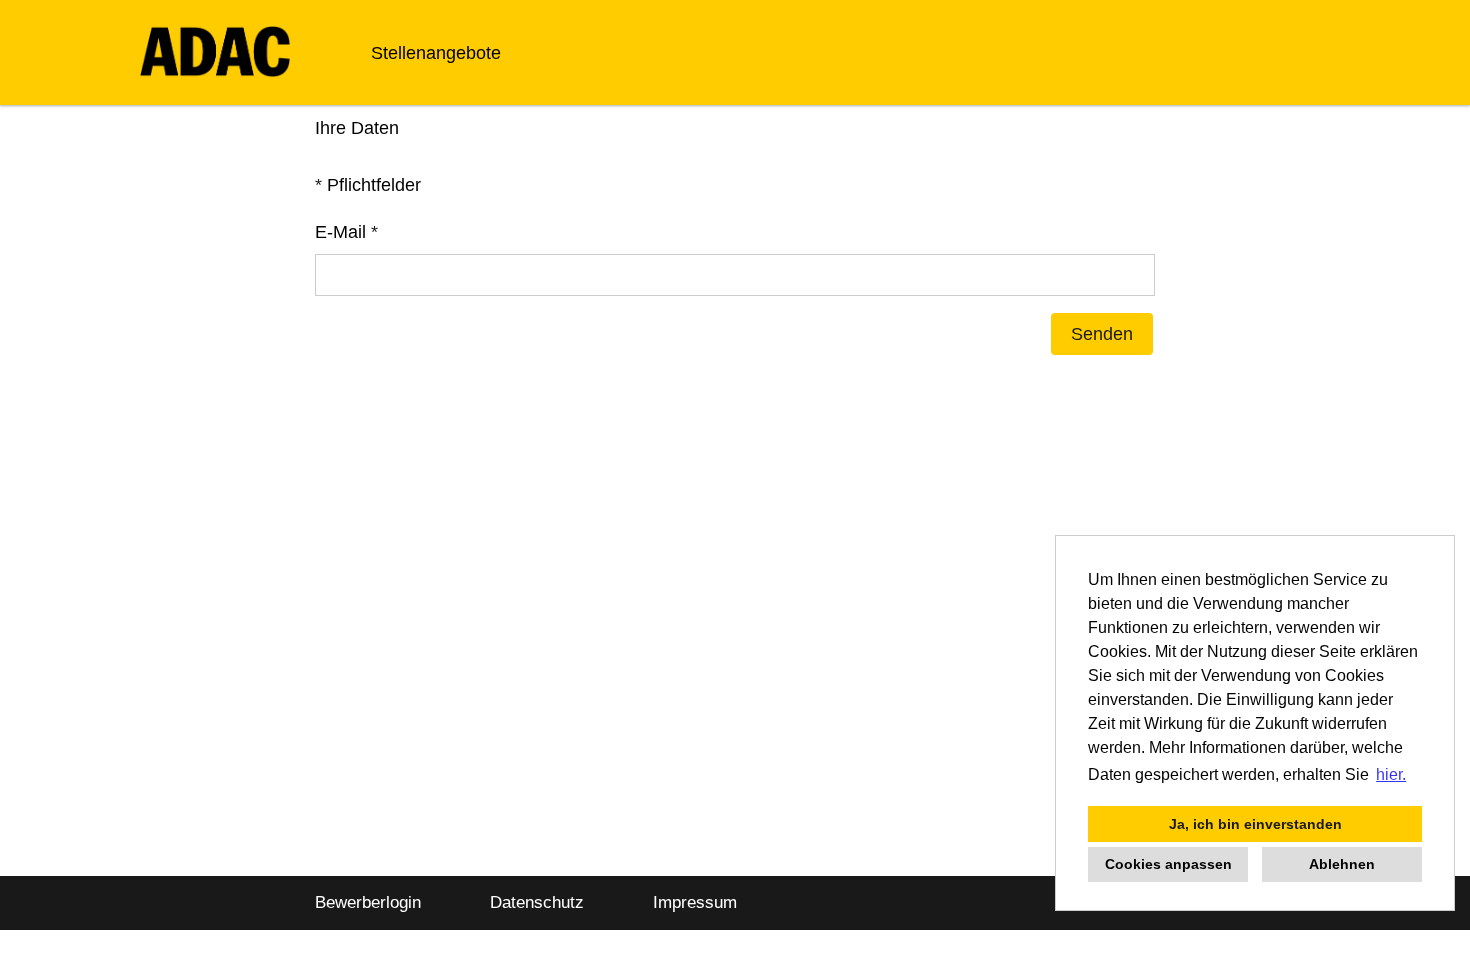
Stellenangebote (436, 53)
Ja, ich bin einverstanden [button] (1255, 824)
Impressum (695, 902)
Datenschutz (537, 902)
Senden (1102, 334)
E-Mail (346, 232)
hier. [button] (1391, 774)
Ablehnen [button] (1342, 864)
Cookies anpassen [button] (1168, 864)
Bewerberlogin (368, 902)
